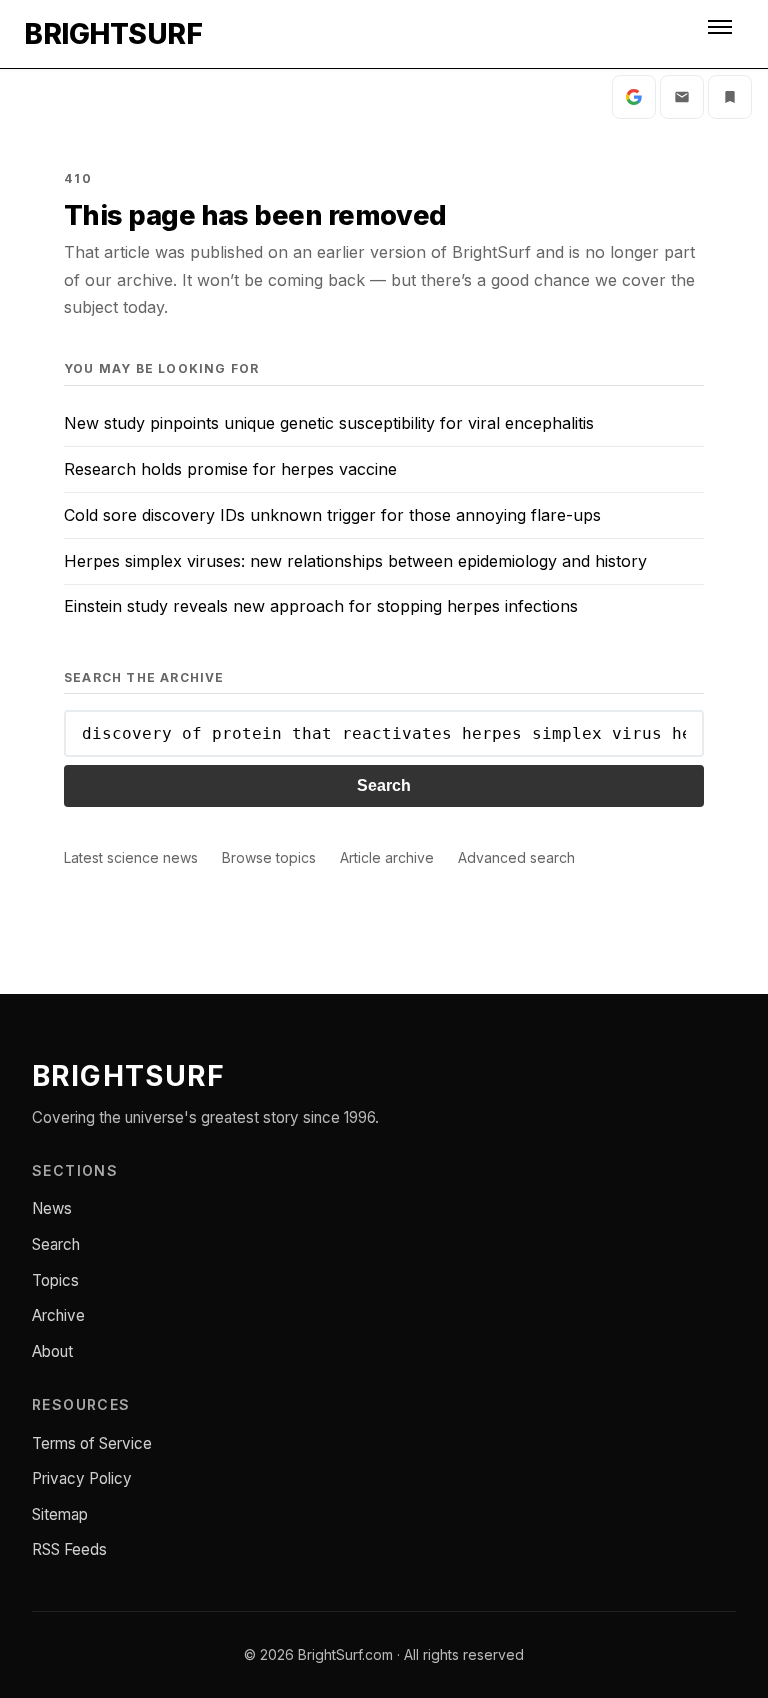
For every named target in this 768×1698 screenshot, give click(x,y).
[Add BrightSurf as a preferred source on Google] (634, 97)
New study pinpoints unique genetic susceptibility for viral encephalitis (329, 423)
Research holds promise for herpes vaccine (230, 469)
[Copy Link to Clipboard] (730, 97)
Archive (58, 1315)
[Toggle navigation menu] (722, 34)
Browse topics (269, 857)
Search (384, 785)
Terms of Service (92, 1443)
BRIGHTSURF (113, 34)
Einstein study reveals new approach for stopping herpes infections (321, 606)
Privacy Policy (82, 1478)
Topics (55, 1280)
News (52, 1208)
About (52, 1351)
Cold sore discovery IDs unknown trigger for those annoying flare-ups (332, 515)
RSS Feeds (69, 1549)
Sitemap (60, 1514)
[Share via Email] (682, 97)
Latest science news (131, 857)
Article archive (387, 857)
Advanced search (516, 857)
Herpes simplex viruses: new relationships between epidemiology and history (355, 561)
